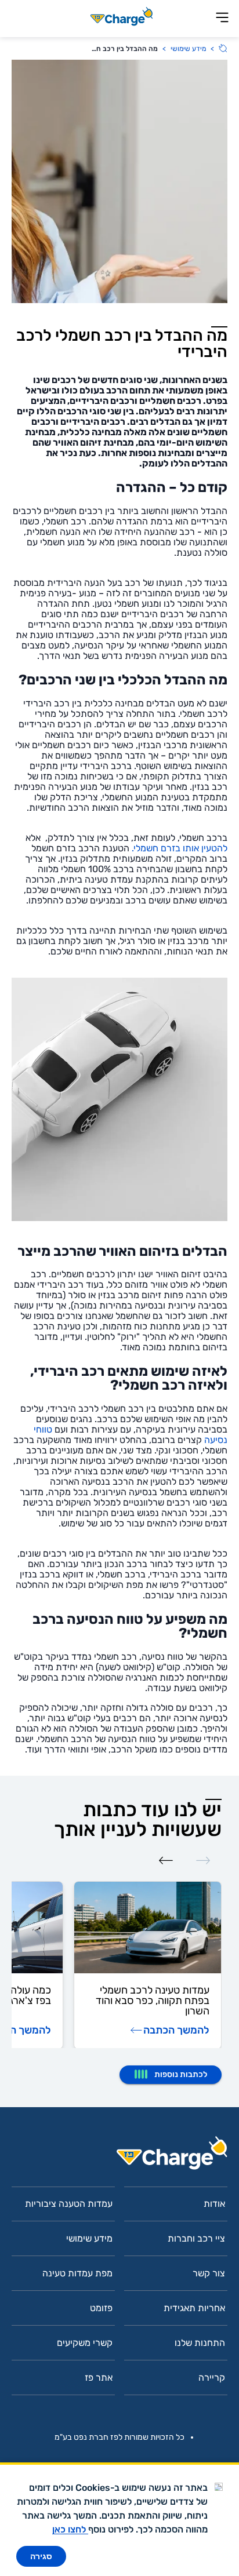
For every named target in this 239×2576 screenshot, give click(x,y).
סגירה (41, 2556)
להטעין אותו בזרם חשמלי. (180, 848)
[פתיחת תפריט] (222, 18)
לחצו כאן (70, 2529)
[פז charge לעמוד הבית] (119, 2157)
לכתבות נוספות (181, 2074)
